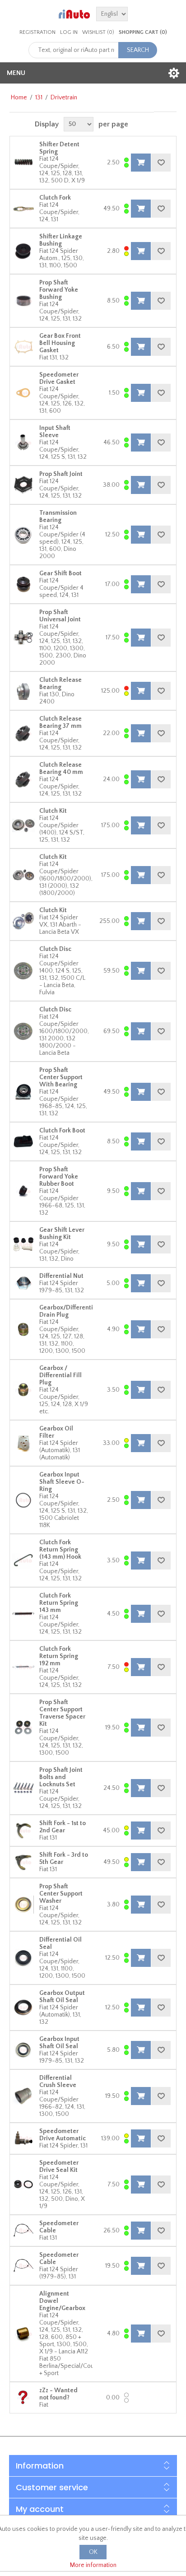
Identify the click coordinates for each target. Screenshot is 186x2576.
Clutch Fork (55, 198)
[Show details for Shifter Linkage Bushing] (23, 251)
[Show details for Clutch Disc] (23, 971)
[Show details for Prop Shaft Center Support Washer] (23, 1905)
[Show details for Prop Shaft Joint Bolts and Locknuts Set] (23, 1788)
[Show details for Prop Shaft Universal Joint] (23, 638)
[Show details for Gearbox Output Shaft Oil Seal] (23, 2008)
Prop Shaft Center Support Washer (61, 1894)
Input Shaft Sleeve (55, 432)
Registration (37, 32)
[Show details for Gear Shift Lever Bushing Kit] (23, 1244)
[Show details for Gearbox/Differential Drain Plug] (23, 1329)
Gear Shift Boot (60, 573)
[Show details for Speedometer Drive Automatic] (23, 2138)
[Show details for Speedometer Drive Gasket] (23, 393)
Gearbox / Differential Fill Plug (60, 1375)
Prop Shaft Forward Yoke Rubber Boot (59, 1177)
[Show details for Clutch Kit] (23, 825)
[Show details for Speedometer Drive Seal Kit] (23, 2185)
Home (19, 98)
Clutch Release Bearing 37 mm (60, 722)
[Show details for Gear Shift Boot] (23, 584)
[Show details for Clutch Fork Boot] (23, 1141)
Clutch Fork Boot (62, 1131)
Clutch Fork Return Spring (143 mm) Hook (60, 1550)
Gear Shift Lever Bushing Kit (62, 1234)
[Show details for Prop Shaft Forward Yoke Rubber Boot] (23, 1191)
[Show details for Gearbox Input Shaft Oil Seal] (23, 2050)
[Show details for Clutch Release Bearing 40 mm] (23, 779)
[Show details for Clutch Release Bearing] (23, 691)
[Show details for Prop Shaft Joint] (23, 485)
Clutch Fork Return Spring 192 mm (59, 1656)
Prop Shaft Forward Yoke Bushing (59, 290)
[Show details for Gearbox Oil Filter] (23, 1443)
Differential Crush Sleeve (58, 2082)
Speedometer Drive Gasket (59, 378)
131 (39, 98)
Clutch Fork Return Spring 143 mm (59, 1603)
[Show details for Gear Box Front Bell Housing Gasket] (23, 347)
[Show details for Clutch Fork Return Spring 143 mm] (23, 1614)
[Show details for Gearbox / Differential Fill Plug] (23, 1390)
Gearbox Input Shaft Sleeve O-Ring (62, 1482)
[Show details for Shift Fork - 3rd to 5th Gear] (23, 1862)
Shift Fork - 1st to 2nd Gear (63, 1827)
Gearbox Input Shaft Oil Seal (59, 2043)
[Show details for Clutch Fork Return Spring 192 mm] (23, 1667)
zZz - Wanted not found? (58, 2394)
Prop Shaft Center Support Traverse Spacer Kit (62, 1713)
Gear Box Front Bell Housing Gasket (60, 343)
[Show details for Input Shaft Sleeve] (23, 443)
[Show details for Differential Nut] (23, 1283)
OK (93, 2552)
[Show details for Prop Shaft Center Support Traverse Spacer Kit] (23, 1728)
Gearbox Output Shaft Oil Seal (62, 1997)
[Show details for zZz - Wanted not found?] (23, 2398)
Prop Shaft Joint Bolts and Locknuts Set (61, 1777)
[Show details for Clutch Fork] (23, 209)
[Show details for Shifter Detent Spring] (23, 163)
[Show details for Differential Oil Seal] (23, 1958)
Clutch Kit (53, 811)
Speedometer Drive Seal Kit (59, 2166)
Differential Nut (61, 1276)
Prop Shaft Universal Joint (60, 616)
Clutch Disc (55, 949)
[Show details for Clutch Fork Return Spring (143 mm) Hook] (23, 1561)
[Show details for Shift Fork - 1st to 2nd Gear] (23, 1831)
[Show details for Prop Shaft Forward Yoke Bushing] (23, 301)
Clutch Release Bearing (60, 684)
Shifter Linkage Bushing (61, 240)
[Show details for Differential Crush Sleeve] (23, 2096)
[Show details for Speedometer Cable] (23, 2231)
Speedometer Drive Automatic (63, 2135)
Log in (69, 32)
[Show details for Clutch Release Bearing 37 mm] (23, 733)
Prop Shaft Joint (61, 474)
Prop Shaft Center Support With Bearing (61, 1077)
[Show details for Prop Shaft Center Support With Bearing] (23, 1092)
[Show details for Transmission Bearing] (23, 535)
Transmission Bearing (58, 517)
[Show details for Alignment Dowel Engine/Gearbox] (23, 2334)
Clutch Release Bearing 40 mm (61, 769)
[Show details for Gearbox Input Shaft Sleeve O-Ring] (23, 1500)
